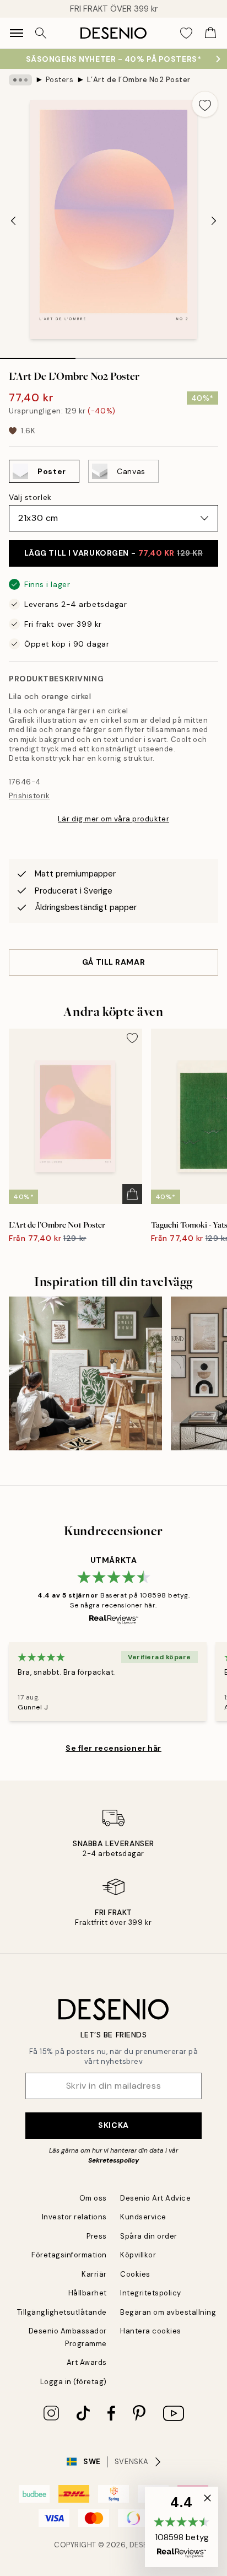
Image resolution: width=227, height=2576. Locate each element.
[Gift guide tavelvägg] (85, 1373)
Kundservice (143, 2217)
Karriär (94, 2274)
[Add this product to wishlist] (205, 104)
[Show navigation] (17, 33)
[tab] (38, 354)
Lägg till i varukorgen (114, 553)
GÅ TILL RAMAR (113, 962)
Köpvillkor (138, 2255)
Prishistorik (29, 796)
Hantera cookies (151, 2331)
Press (97, 2236)
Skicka (113, 2125)
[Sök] (41, 33)
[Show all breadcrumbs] (20, 80)
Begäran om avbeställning (168, 2312)
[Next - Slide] (214, 221)
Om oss (93, 2198)
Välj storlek (30, 497)
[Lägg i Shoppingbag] (132, 1194)
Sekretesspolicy (113, 2160)
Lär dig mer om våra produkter (113, 819)
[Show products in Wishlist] (186, 33)
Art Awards (87, 2362)
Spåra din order (149, 2236)
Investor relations (74, 2217)
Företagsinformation (69, 2255)
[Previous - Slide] (13, 221)
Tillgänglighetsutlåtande (62, 2312)
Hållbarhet (88, 2293)
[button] (182, 2527)
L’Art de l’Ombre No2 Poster (139, 80)
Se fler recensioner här (113, 1748)
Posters (60, 80)
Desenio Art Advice (155, 2198)
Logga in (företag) (74, 2382)
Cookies (135, 2274)
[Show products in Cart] (210, 33)
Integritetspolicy (151, 2293)
